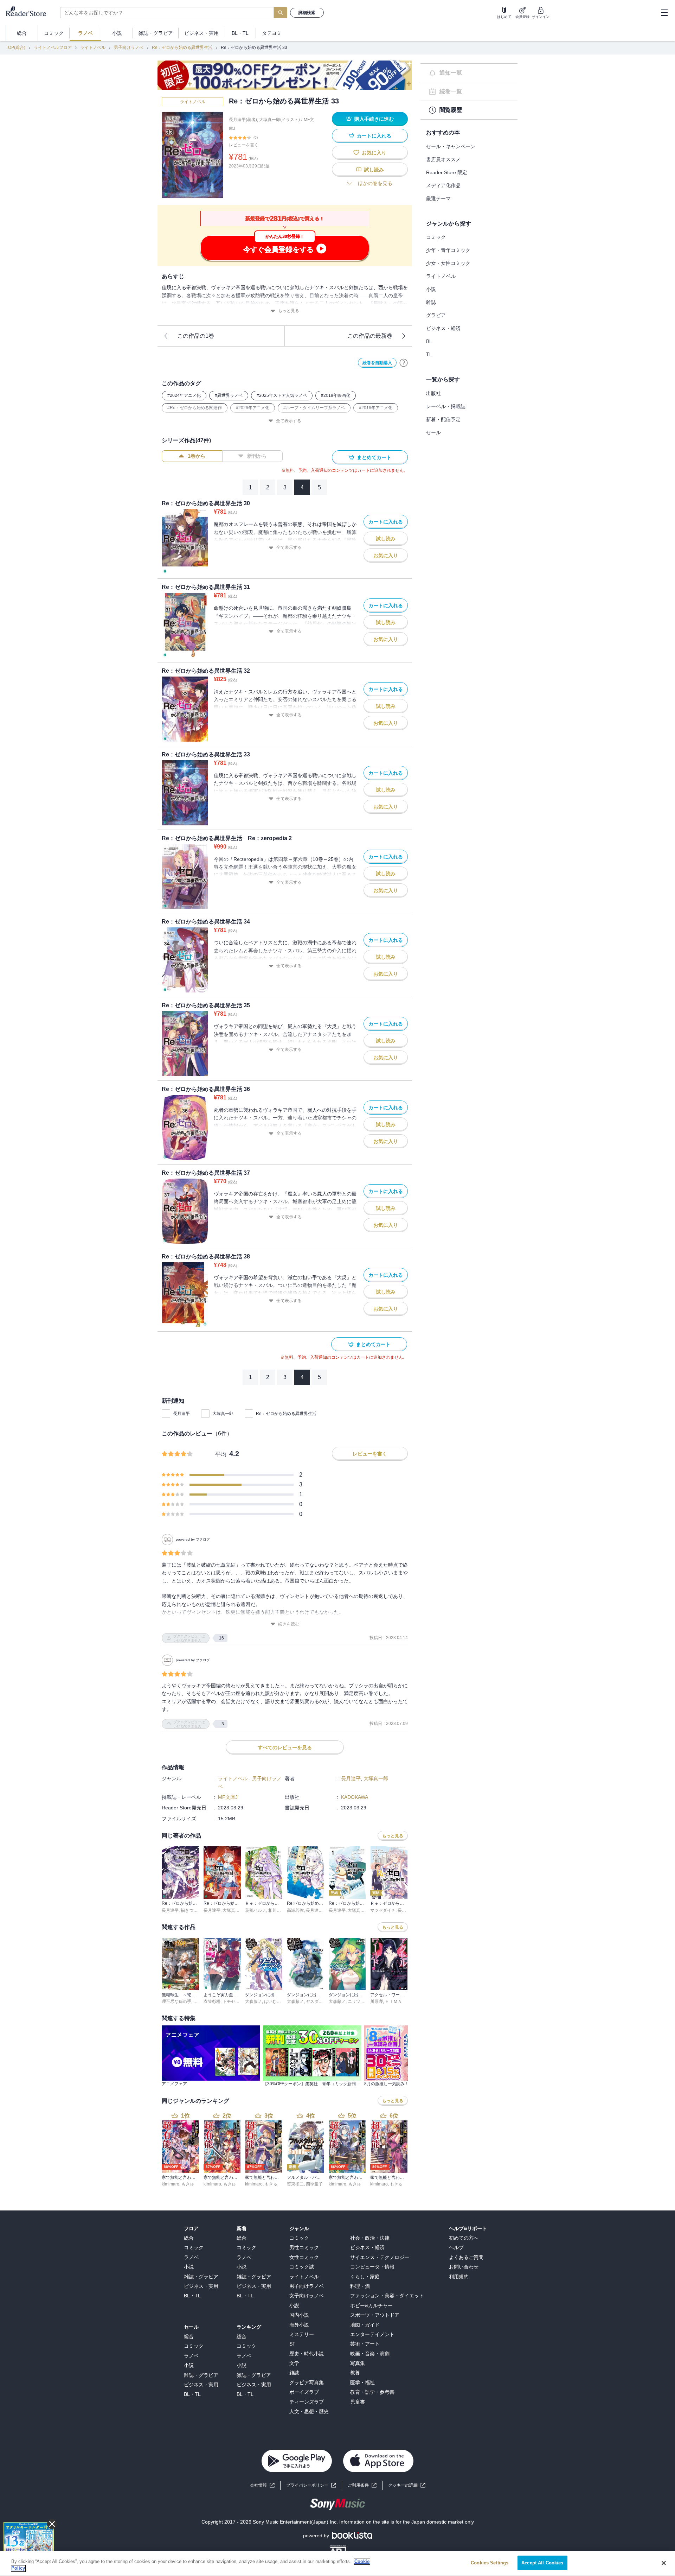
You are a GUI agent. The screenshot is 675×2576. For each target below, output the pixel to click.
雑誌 (431, 302)
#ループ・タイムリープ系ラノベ (314, 408)
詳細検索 (307, 13)
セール (433, 432)
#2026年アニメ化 (253, 408)
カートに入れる (374, 136)
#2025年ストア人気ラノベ (282, 395)
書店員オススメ (443, 159)
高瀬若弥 (295, 1910)
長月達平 (181, 1414)
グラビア (436, 315)
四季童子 (314, 2184)
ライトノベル (93, 47)
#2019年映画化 (336, 395)
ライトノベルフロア (53, 47)
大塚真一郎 (223, 1414)
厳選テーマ (438, 198)
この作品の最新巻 (370, 336)
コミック (436, 237)
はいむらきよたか (281, 2001)
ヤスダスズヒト (321, 2001)
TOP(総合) (15, 47)
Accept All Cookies (542, 2563)
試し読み (374, 170)
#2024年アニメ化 (184, 395)
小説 (431, 289)
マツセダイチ (383, 1910)
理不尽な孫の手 (176, 2001)
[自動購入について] (404, 363)
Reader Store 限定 (447, 172)
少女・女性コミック (448, 263)
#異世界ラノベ (229, 395)
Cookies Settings (490, 2563)
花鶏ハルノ (256, 1910)
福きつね (189, 1910)
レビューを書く (244, 145)
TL (429, 354)
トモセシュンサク (239, 2001)
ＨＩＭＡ (393, 2001)
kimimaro (171, 2184)
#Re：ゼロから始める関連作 (195, 408)
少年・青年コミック (448, 250)
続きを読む (289, 1624)
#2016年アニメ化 (376, 408)
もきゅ (188, 2184)
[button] (407, 2485)
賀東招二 (295, 2184)
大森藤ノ (253, 2001)
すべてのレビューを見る (285, 1747)
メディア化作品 (443, 185)
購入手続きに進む (374, 119)
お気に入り (374, 153)
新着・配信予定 (443, 419)
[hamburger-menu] (664, 13)
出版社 (433, 393)
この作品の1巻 (196, 336)
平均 (221, 1454)
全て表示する (289, 421)
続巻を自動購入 (377, 363)
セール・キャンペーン (451, 146)
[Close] (664, 2563)
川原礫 (377, 2001)
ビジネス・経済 (443, 328)
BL (429, 341)
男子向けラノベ (129, 47)
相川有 (275, 1910)
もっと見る (289, 311)
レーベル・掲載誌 (446, 406)
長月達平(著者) (243, 120)
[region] (337, 2564)
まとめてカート (374, 457)
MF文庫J (228, 1797)
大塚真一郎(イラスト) (279, 120)
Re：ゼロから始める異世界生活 (182, 47)
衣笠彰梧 (212, 2001)
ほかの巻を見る (375, 183)
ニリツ (354, 2001)
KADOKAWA (355, 1797)
